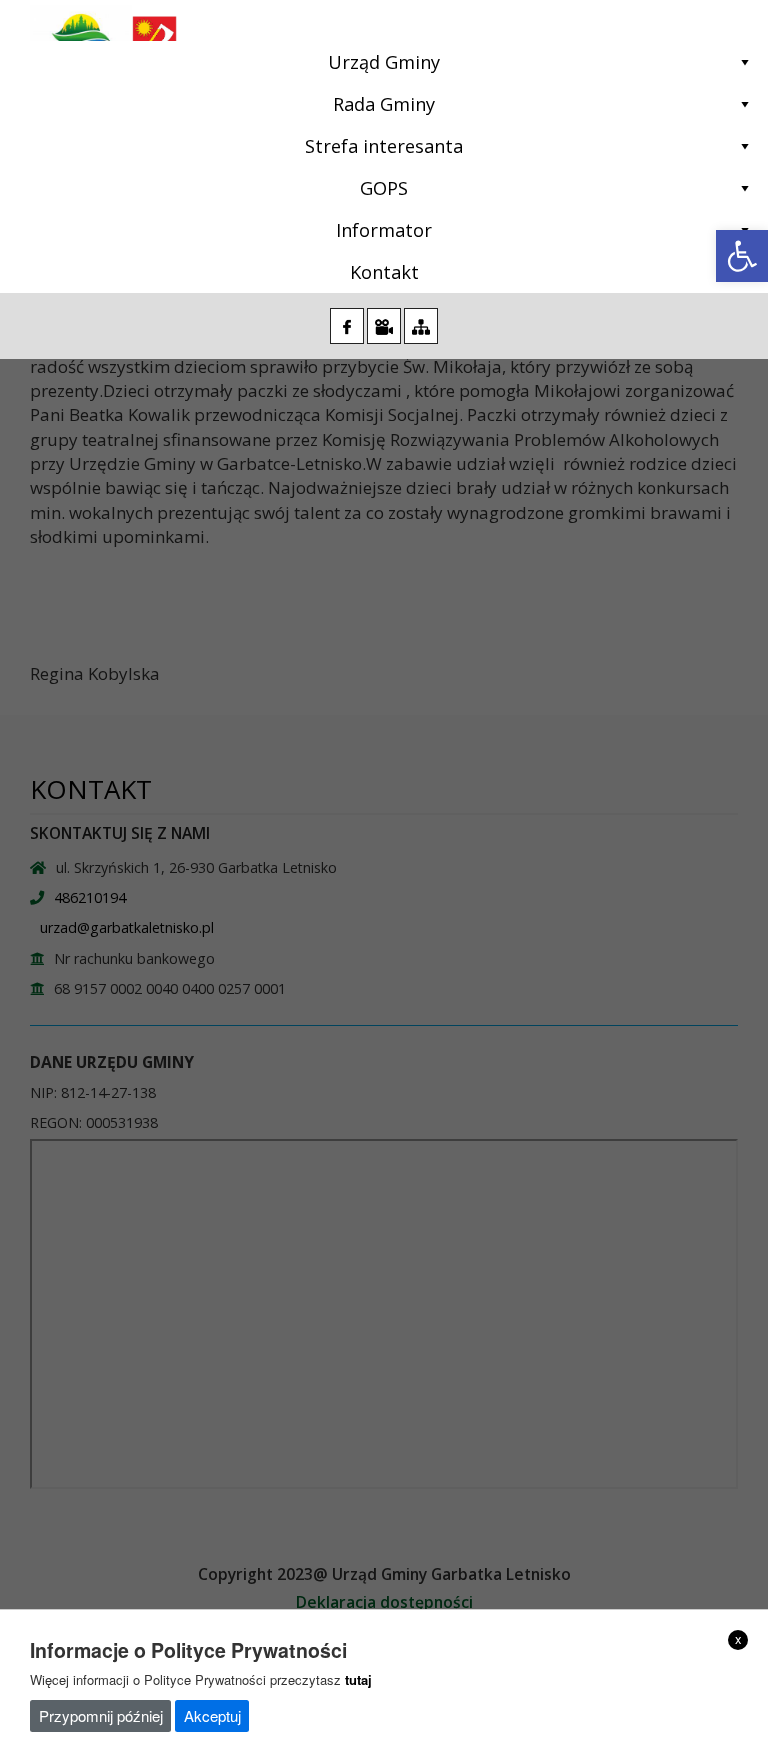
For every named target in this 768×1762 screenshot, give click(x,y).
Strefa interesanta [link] (384, 146)
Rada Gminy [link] (384, 104)
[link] (742, 256)
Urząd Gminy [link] (384, 62)
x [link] (738, 1639)
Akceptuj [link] (212, 1715)
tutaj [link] (358, 1679)
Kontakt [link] (384, 272)
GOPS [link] (384, 188)
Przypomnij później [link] (101, 1715)
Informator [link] (384, 230)
